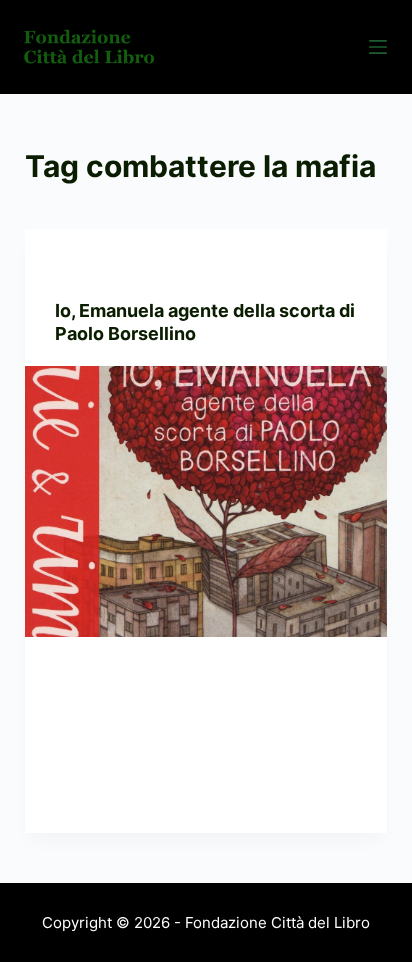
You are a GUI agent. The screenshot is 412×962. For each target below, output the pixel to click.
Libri (169, 268)
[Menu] (378, 47)
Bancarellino (101, 268)
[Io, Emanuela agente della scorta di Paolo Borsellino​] (206, 502)
